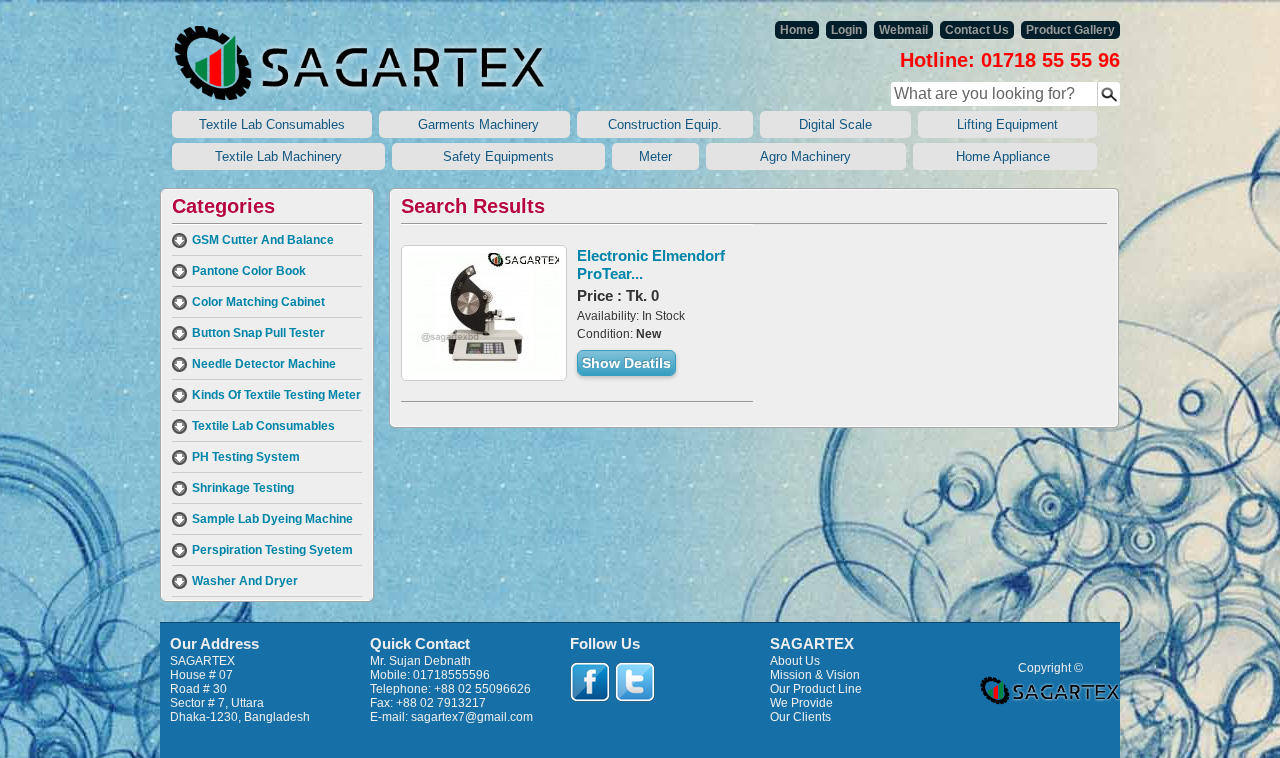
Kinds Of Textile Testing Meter (276, 395)
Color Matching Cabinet (258, 302)
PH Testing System (246, 457)
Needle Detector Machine (264, 364)
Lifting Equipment (1007, 124)
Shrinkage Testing (243, 488)
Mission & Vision (815, 675)
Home (797, 30)
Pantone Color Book (249, 271)
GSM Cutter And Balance (263, 240)
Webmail (903, 30)
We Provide (801, 703)
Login (846, 30)
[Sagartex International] (360, 63)
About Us (795, 661)
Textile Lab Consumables (272, 124)
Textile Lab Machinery (278, 156)
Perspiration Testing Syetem (272, 550)
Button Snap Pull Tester (258, 333)
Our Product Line (816, 689)
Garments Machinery (474, 124)
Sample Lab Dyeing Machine (272, 519)
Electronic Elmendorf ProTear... (651, 264)
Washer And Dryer (245, 581)
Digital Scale (835, 124)
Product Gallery (1070, 30)
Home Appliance (1005, 156)
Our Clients (800, 717)
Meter (655, 156)
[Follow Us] (590, 682)
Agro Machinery (806, 156)
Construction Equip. (665, 124)
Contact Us (977, 30)
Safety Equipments (498, 156)
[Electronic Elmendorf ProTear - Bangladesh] (484, 313)
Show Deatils (626, 363)
